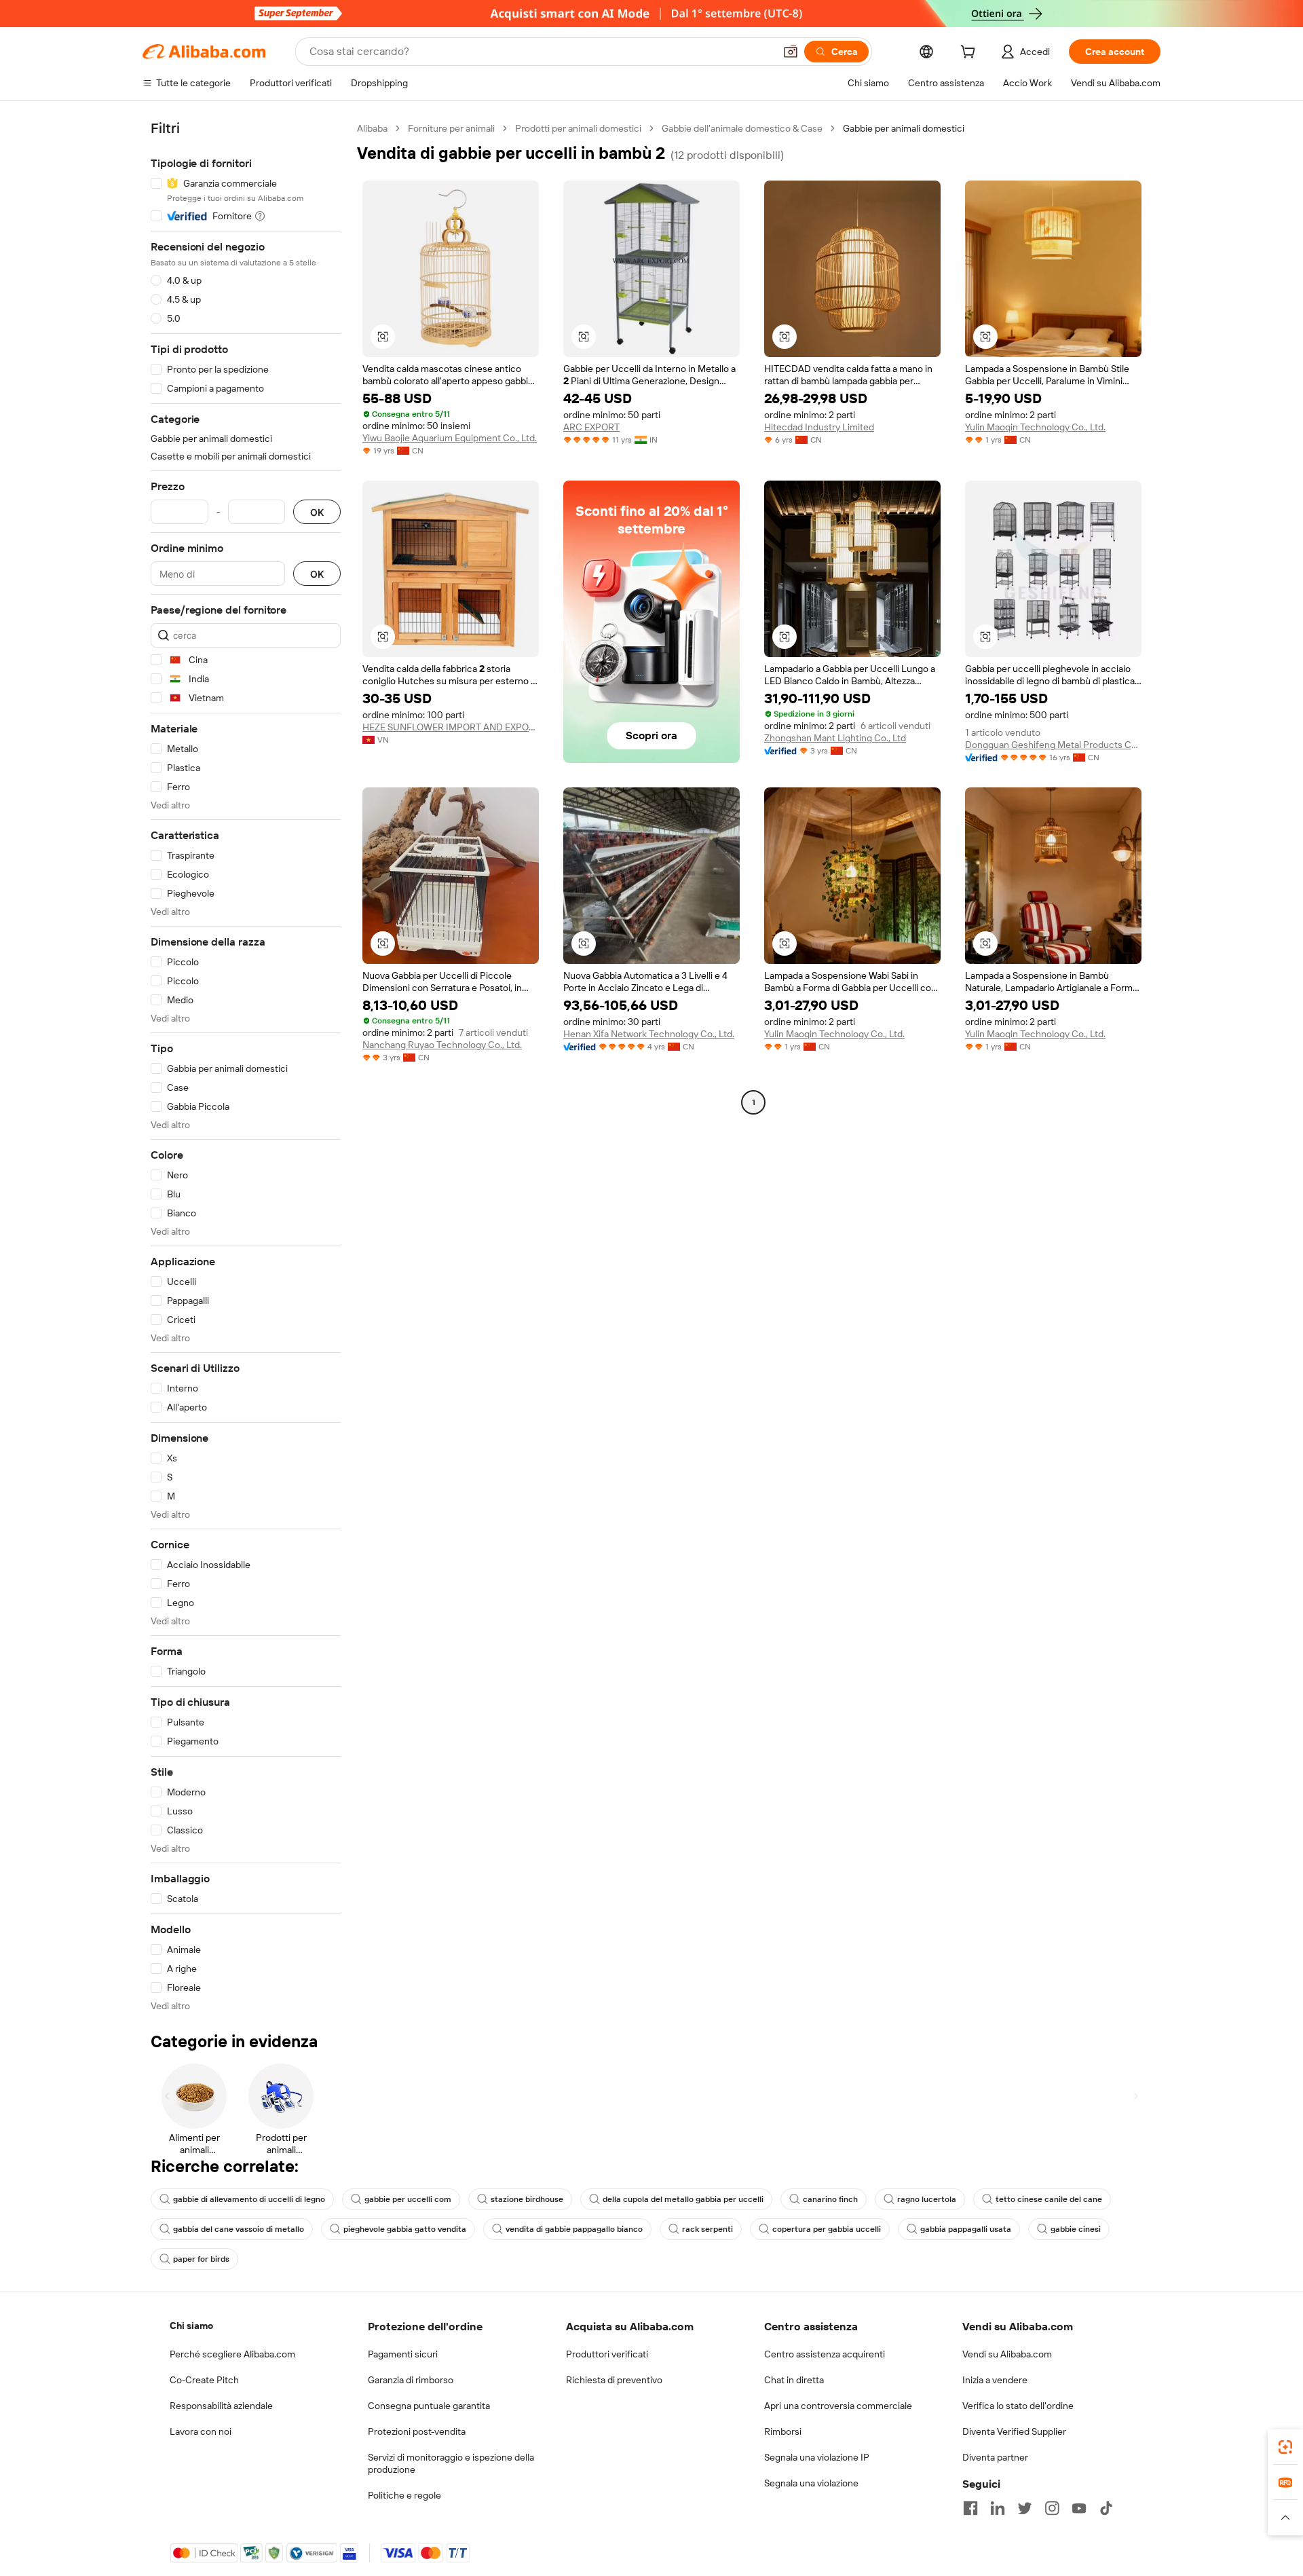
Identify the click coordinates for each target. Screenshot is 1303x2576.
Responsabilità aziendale (221, 2406)
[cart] (970, 54)
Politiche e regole (404, 2495)
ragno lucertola (927, 2199)
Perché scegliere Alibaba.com (232, 2354)
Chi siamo (191, 2326)
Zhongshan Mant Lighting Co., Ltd (835, 738)
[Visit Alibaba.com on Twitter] (1025, 2508)
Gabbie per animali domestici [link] (904, 128)
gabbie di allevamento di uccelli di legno (249, 2199)
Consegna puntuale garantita (429, 2406)
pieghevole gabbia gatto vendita (405, 2229)
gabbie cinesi (1076, 2229)
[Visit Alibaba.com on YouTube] (1079, 2508)
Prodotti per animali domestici (578, 128)
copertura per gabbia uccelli (827, 2229)
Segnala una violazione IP (817, 2457)
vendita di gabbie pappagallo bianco (574, 2229)
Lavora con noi (201, 2431)
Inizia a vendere (995, 2380)
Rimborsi (783, 2431)
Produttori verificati (607, 2354)
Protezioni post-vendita (417, 2431)
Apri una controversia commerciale (838, 2406)
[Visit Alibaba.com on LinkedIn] (998, 2508)
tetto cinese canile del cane (1049, 2199)
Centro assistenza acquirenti (825, 2354)
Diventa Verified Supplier (1014, 2431)
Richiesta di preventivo (614, 2380)
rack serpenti (707, 2229)
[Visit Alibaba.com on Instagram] (1052, 2508)
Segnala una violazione (811, 2483)
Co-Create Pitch (204, 2380)
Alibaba (372, 128)
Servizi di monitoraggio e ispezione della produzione (451, 2463)
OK (317, 512)
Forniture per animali (451, 128)
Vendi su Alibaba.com (1007, 2354)
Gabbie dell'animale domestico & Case (742, 128)
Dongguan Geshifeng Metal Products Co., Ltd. (1053, 745)
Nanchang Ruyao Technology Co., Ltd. (442, 1045)
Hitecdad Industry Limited (819, 427)
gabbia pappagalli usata (966, 2229)
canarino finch (830, 2199)
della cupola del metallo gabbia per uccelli (683, 2199)
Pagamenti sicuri (403, 2354)
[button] (791, 52)
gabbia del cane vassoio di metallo (239, 2229)
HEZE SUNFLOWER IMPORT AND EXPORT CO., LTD (451, 727)
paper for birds (201, 2259)
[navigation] (246, 1067)
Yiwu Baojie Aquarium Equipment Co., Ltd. (450, 438)
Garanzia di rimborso (411, 2380)
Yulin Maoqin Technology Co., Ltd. (1035, 427)
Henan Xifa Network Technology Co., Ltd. (649, 1034)
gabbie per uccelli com (408, 2199)
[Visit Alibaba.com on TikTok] (1106, 2508)
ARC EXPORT (591, 427)
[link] (1285, 2447)
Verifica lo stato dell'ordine (1018, 2406)
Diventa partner (995, 2457)
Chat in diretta (794, 2380)
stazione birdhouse (527, 2199)
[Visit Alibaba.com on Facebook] (970, 2508)
